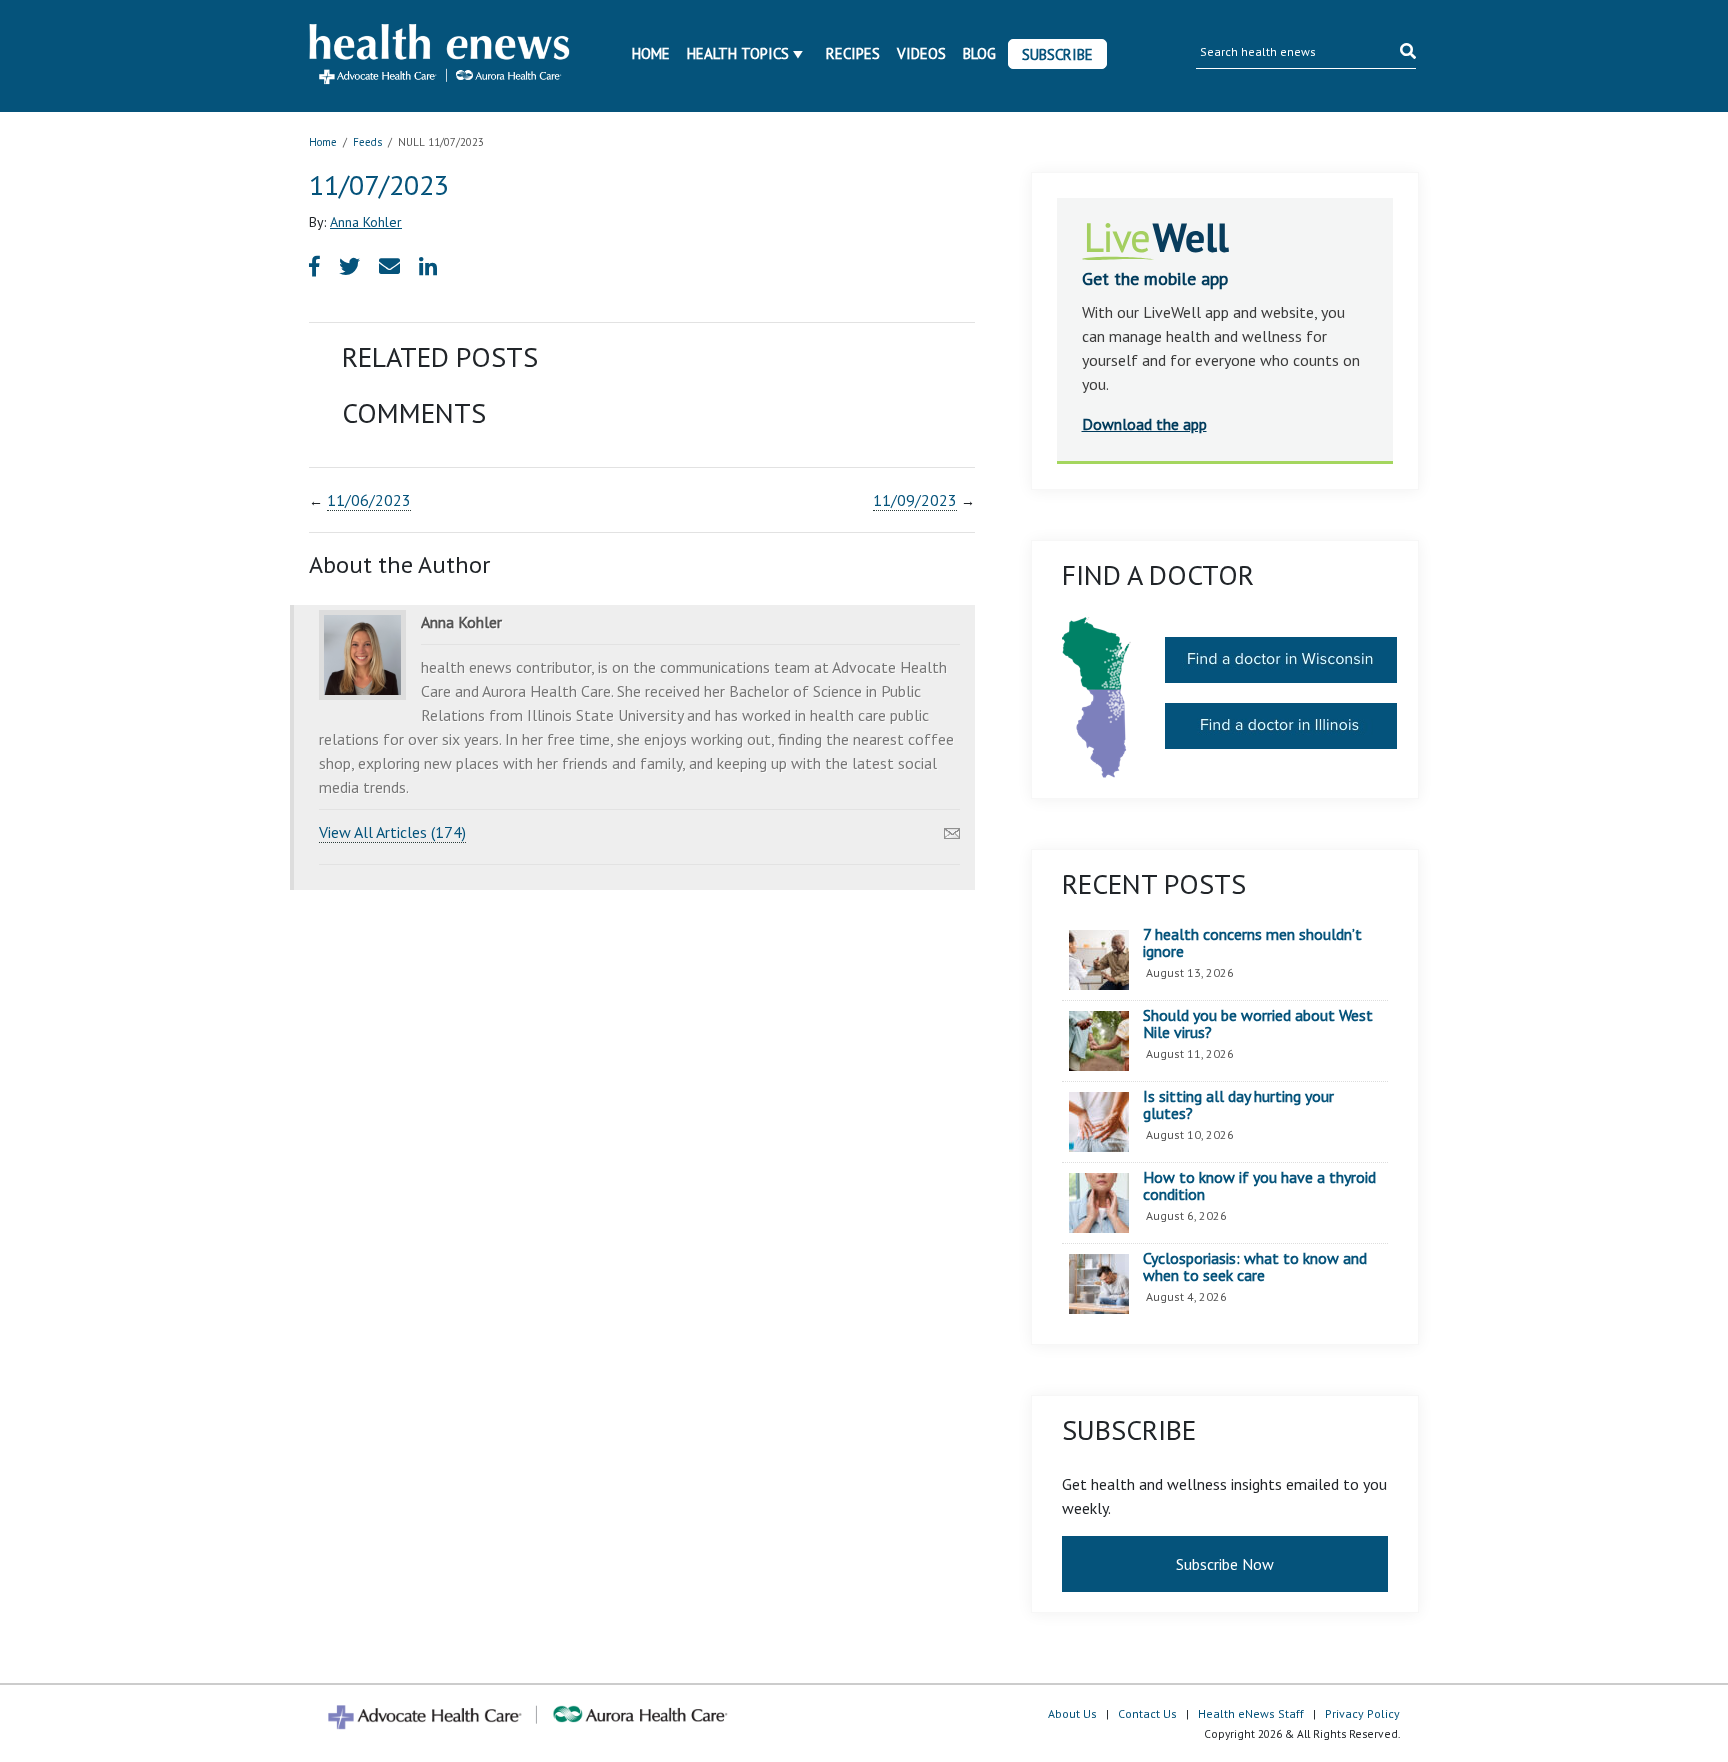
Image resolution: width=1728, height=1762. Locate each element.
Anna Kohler (366, 222)
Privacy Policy (1362, 1713)
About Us (1072, 1713)
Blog (979, 53)
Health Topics (738, 53)
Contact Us (1147, 1713)
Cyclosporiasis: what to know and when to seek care (1255, 1267)
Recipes (853, 53)
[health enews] (440, 56)
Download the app (1144, 424)
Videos (921, 53)
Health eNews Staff (1251, 1713)
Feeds (367, 142)
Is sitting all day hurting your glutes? (1238, 1105)
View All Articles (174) (392, 832)
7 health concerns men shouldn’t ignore (1252, 943)
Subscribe (1057, 54)
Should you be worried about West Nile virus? (1258, 1024)
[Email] (952, 828)
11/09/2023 (915, 500)
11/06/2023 (369, 500)
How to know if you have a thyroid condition (1259, 1186)
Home (651, 53)
